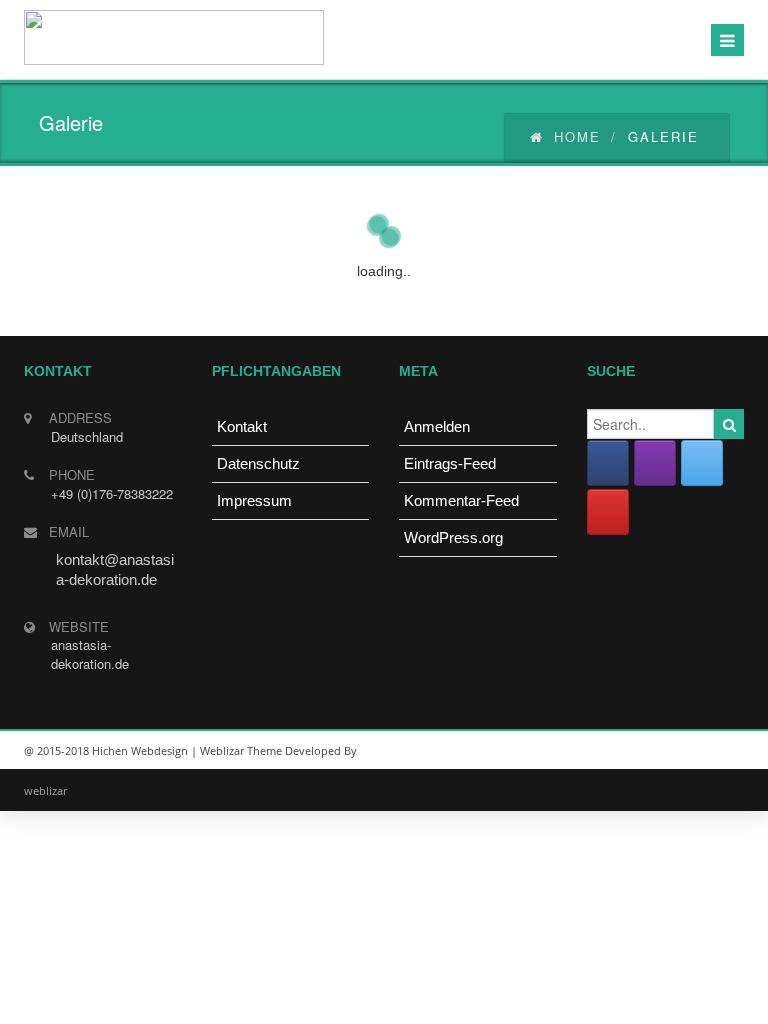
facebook (719, 751)
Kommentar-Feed (461, 500)
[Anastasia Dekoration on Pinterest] (608, 512)
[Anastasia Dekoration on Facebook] (608, 463)
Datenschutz (258, 463)
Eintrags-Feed (450, 463)
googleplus (629, 751)
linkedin (584, 751)
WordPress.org (453, 537)
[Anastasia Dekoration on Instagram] (655, 463)
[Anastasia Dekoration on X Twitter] (702, 463)
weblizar (45, 790)
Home (577, 136)
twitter (674, 751)
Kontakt (242, 426)
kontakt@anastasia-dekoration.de (115, 569)
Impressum (254, 500)
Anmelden (437, 426)
